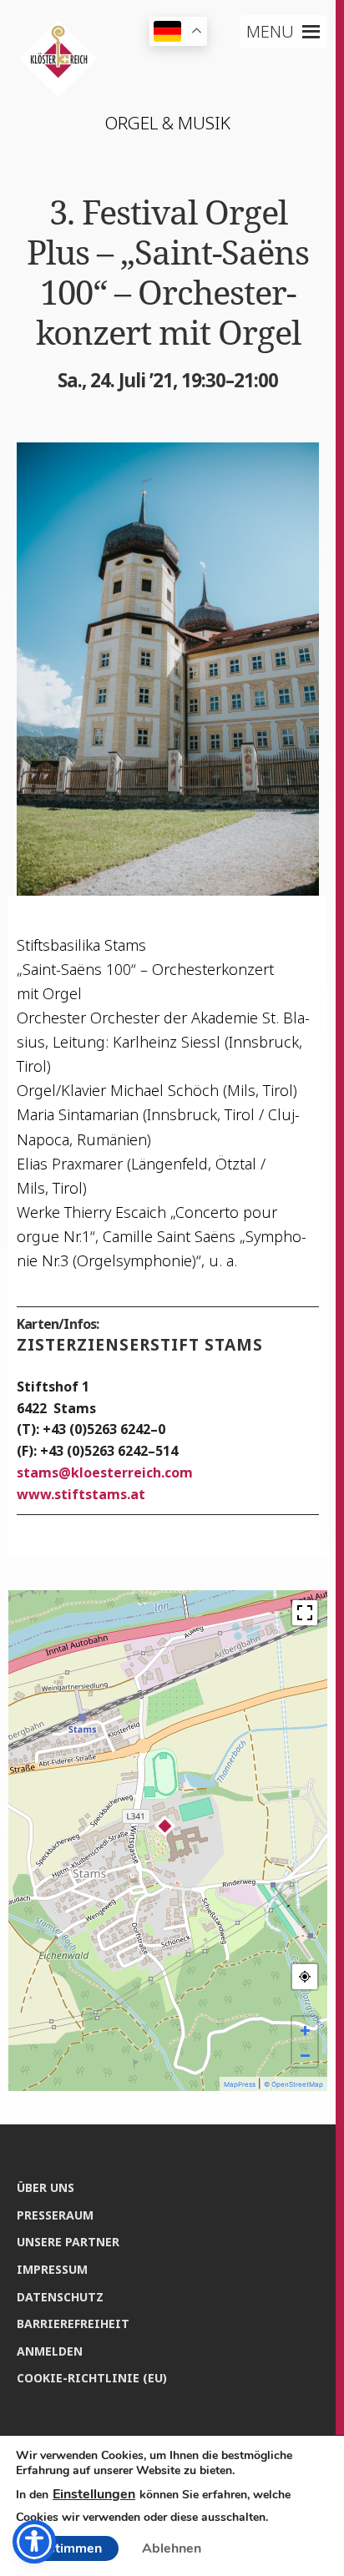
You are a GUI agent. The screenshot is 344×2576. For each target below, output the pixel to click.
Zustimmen (67, 2548)
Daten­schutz (60, 2297)
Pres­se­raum (55, 2215)
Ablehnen (172, 2548)
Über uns (46, 2187)
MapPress (240, 2084)
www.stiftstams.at (81, 1494)
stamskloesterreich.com (105, 1472)
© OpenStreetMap (293, 2084)
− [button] (305, 2054)
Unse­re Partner (68, 2242)
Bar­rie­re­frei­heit (73, 2323)
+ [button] (305, 2029)
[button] (270, 32)
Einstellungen (94, 2494)
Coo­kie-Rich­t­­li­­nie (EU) (92, 2378)
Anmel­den (50, 2351)
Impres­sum (52, 2269)
